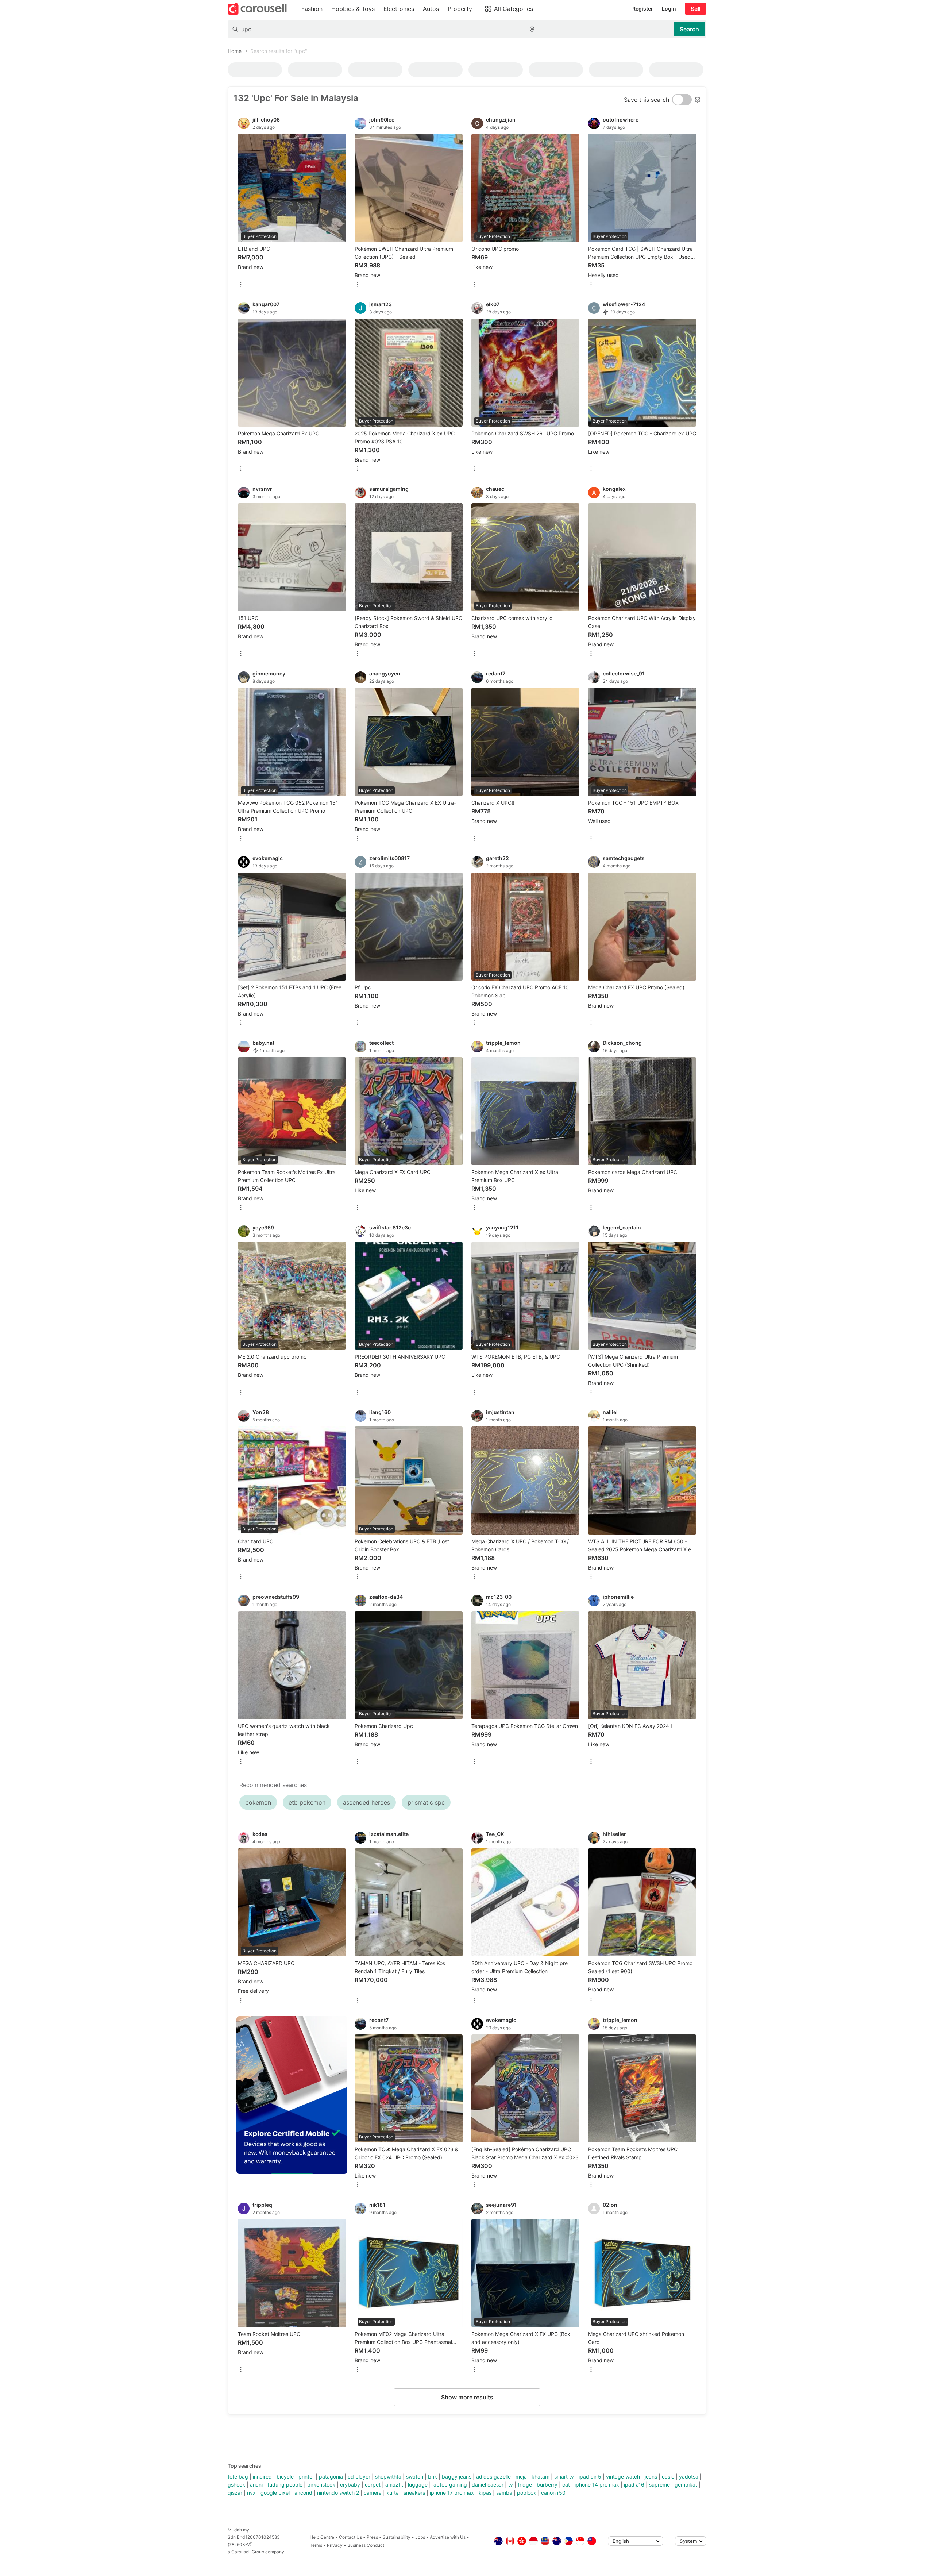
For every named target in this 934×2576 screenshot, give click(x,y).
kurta (393, 2493)
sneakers (414, 2493)
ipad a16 (634, 2485)
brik (433, 2477)
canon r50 (553, 2493)
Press (372, 2537)
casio (668, 2477)
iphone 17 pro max (452, 2493)
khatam (541, 2477)
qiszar (235, 2493)
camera (373, 2493)
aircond (303, 2493)
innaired (262, 2477)
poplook (527, 2493)
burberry (547, 2485)
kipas (485, 2493)
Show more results (467, 2397)
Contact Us (350, 2537)
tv (511, 2485)
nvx (251, 2493)
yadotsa (689, 2477)
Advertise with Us (448, 2537)
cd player (359, 2477)
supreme (659, 2485)
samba (504, 2493)
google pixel (275, 2493)
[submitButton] (689, 29)
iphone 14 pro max (597, 2485)
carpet (373, 2485)
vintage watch (623, 2477)
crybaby (350, 2485)
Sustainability (397, 2537)
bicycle (285, 2477)
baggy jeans (457, 2477)
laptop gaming (450, 2485)
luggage (418, 2485)
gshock (236, 2485)
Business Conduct (366, 2545)
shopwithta (388, 2477)
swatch (415, 2477)
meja (521, 2477)
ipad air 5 (590, 2477)
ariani (256, 2485)
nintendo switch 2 (338, 2493)
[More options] (241, 285)
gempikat (686, 2485)
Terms (316, 2545)
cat (566, 2485)
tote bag (238, 2477)
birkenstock (321, 2485)
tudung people (285, 2485)
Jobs (420, 2537)
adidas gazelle (493, 2477)
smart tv (564, 2477)
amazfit (394, 2485)
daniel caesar (488, 2485)
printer (306, 2477)
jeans (651, 2477)
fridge (525, 2485)
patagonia (331, 2477)
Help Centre (322, 2537)
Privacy (335, 2545)
